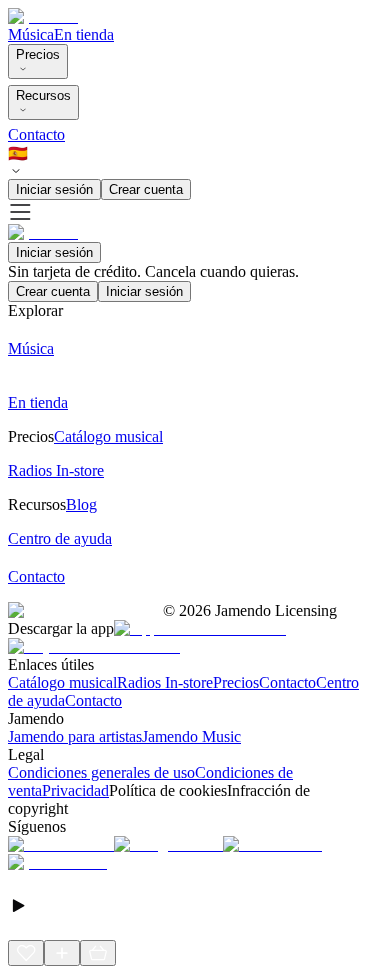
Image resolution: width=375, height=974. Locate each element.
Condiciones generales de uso (101, 772)
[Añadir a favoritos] (26, 953)
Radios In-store (165, 682)
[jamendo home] (43, 16)
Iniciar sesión (54, 189)
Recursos (43, 95)
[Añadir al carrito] (98, 953)
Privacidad (75, 790)
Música (31, 34)
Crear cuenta (146, 189)
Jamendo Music (191, 736)
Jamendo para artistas (75, 736)
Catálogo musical (62, 682)
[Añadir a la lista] (62, 953)
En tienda (84, 34)
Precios (38, 54)
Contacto (36, 134)
